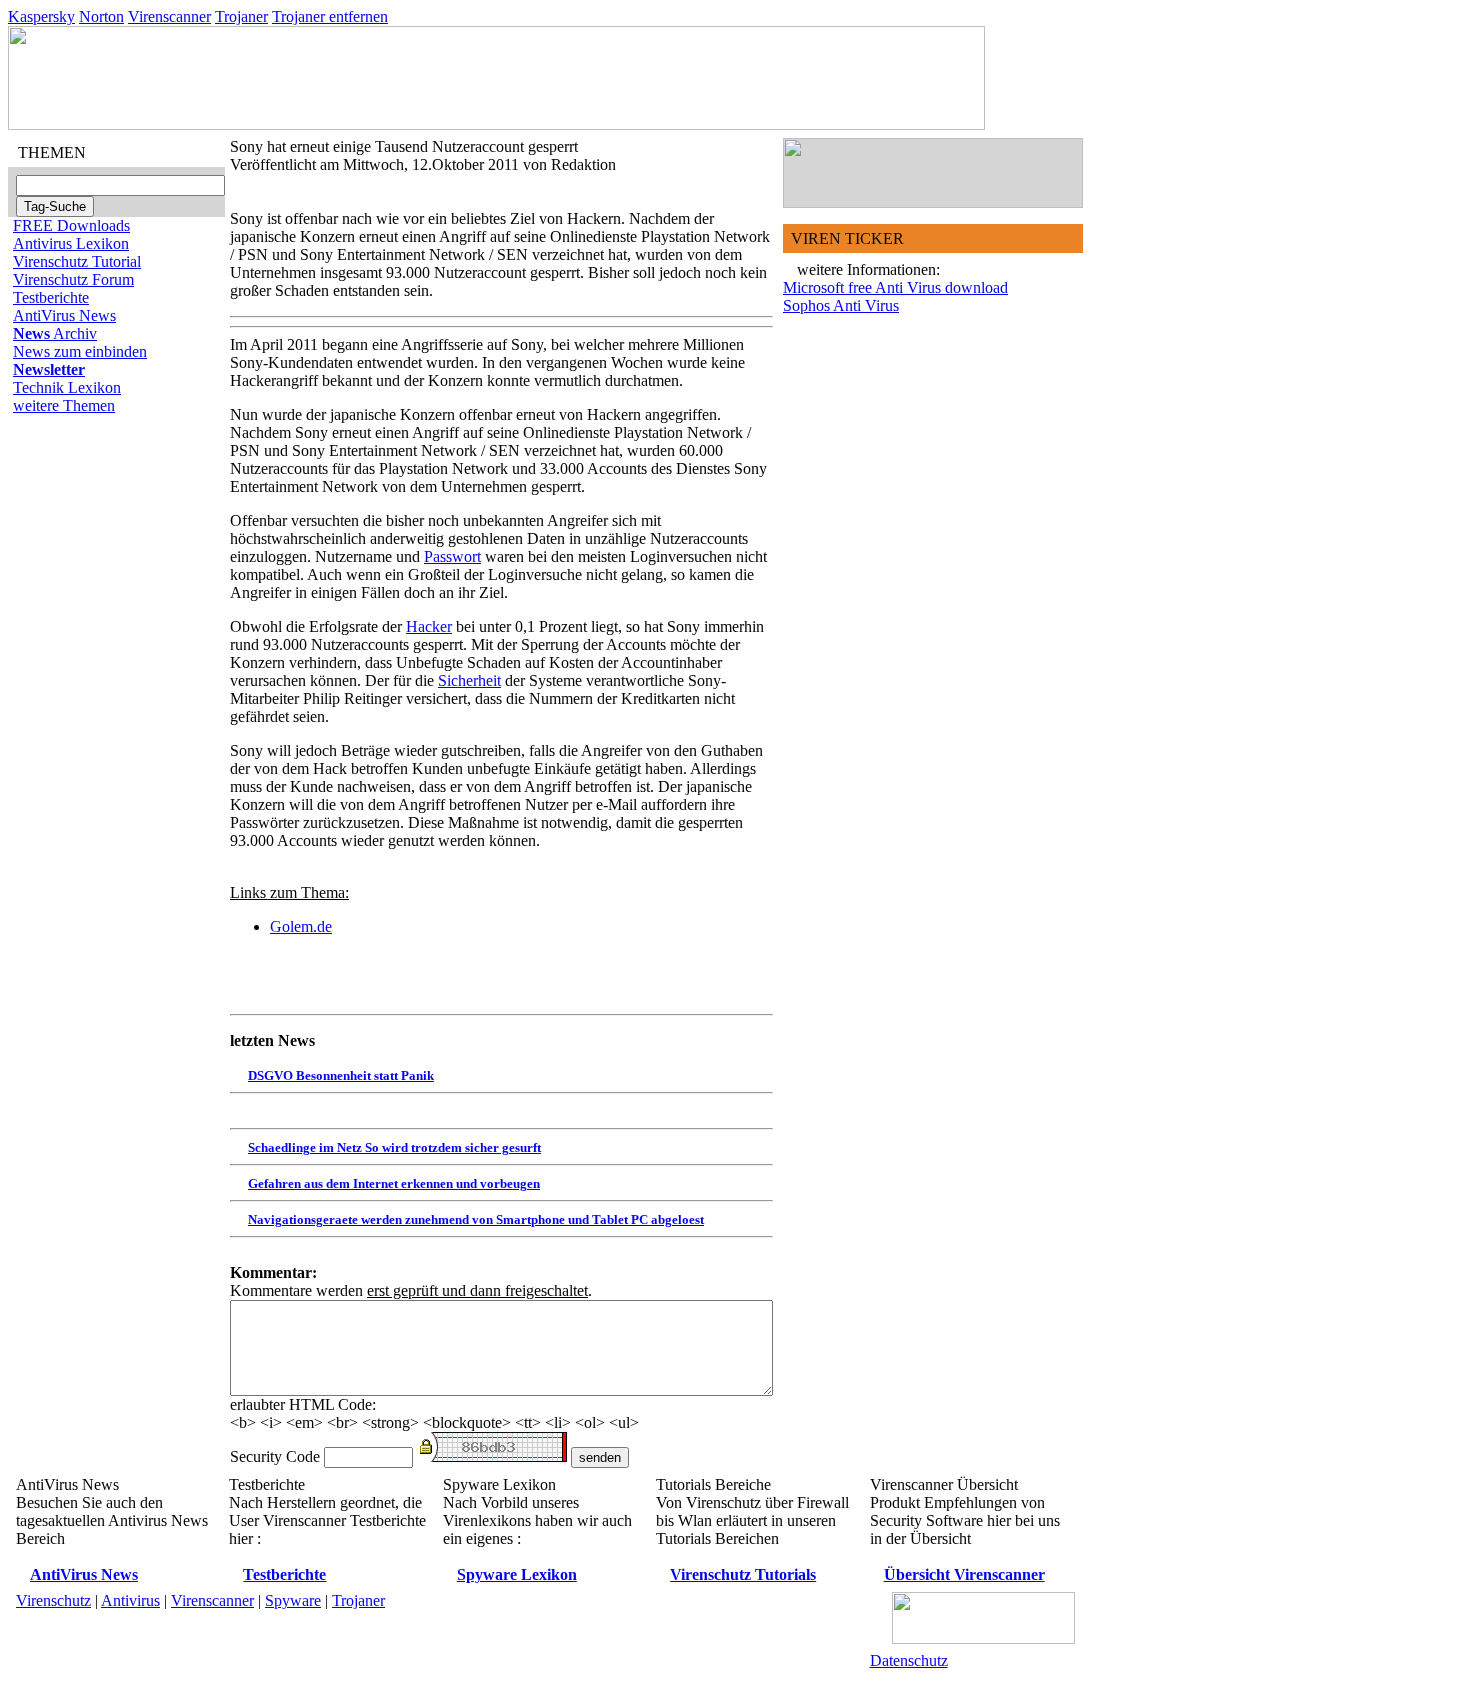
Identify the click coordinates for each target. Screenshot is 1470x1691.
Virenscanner (169, 16)
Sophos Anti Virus (841, 305)
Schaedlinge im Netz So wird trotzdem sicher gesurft (394, 1147)
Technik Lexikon (67, 387)
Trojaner (241, 16)
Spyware (293, 1600)
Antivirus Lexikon (71, 243)
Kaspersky (41, 16)
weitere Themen (64, 405)
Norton (101, 16)
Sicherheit (469, 680)
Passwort (452, 556)
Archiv (55, 333)
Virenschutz (53, 1600)
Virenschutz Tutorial (77, 261)
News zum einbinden (80, 351)
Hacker (429, 626)
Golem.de (301, 926)
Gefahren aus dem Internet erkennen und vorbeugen (394, 1183)
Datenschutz (909, 1660)
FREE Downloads (71, 225)
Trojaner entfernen (330, 16)
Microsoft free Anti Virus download (895, 287)
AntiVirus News (64, 315)
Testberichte (51, 297)
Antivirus (130, 1600)
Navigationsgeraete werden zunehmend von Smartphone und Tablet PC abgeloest (476, 1219)
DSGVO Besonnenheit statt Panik (341, 1075)
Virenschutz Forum (73, 279)
